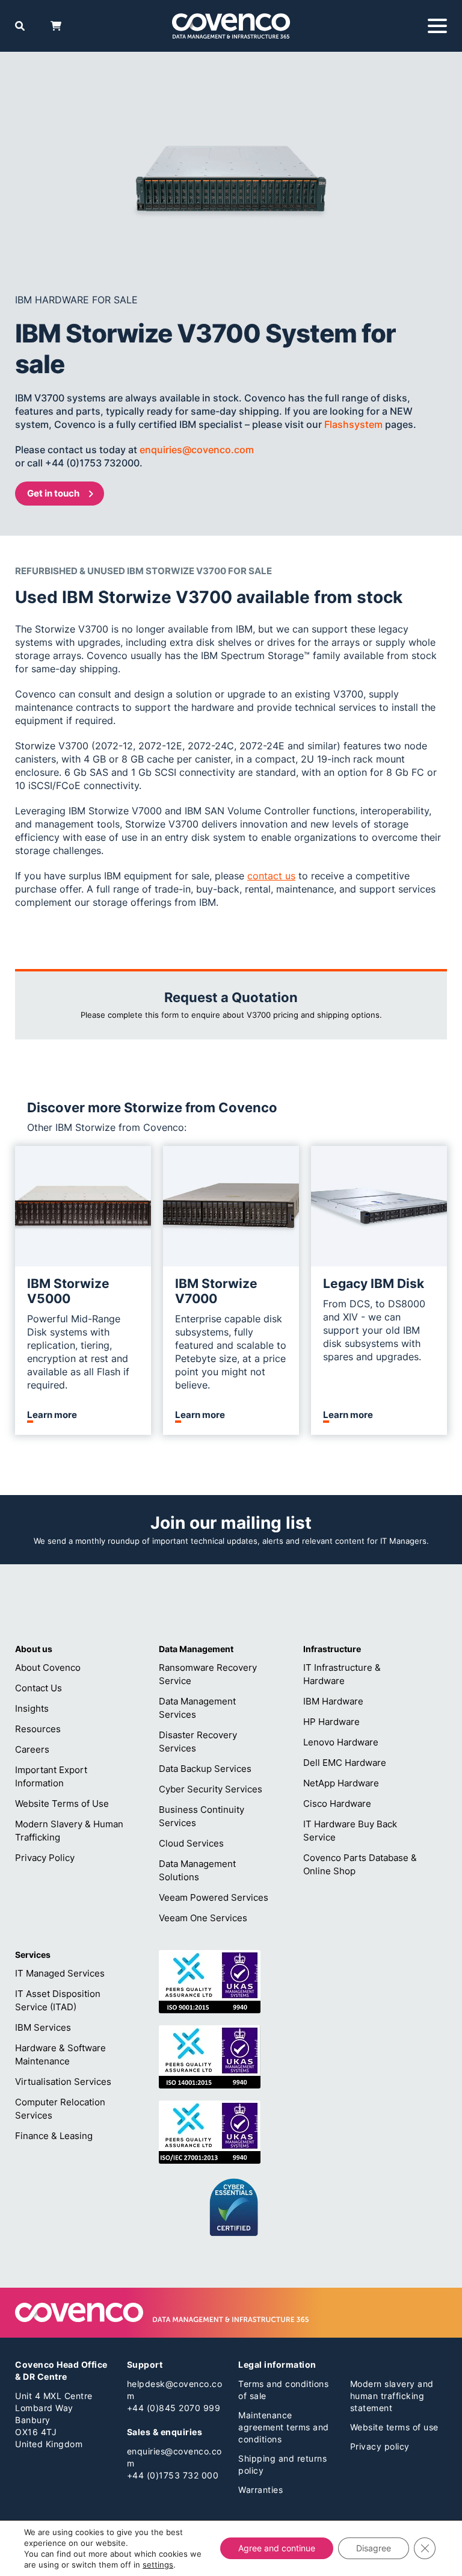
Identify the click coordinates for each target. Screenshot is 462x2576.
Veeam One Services (203, 1918)
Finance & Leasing (54, 2136)
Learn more (52, 1415)
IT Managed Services (60, 1973)
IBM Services (43, 2027)
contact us (271, 876)
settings (158, 2565)
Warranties (260, 2490)
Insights (32, 1708)
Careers (32, 1749)
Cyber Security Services (211, 1789)
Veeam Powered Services (214, 1897)
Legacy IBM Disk (374, 1283)
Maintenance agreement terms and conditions (284, 2427)
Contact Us (38, 1688)
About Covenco (48, 1667)
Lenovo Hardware (341, 1742)
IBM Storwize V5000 (68, 1291)
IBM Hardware (333, 1701)
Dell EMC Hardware (345, 1763)
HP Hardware (331, 1722)
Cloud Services (191, 1843)
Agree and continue (277, 2548)
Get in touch (53, 493)
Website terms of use (394, 2427)
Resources (38, 1729)
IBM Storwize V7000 (216, 1291)
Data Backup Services (205, 1769)
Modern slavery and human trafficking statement (392, 2396)
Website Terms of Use (62, 1804)
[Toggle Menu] (437, 26)
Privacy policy (380, 2446)
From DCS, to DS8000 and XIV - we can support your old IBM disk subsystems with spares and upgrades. (374, 1330)
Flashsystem (353, 424)
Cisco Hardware (337, 1804)
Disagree (374, 2548)
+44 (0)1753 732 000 (173, 2475)
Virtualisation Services (63, 2082)
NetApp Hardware (341, 1783)
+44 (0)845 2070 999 (174, 2408)
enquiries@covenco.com (197, 450)
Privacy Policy (45, 1858)
